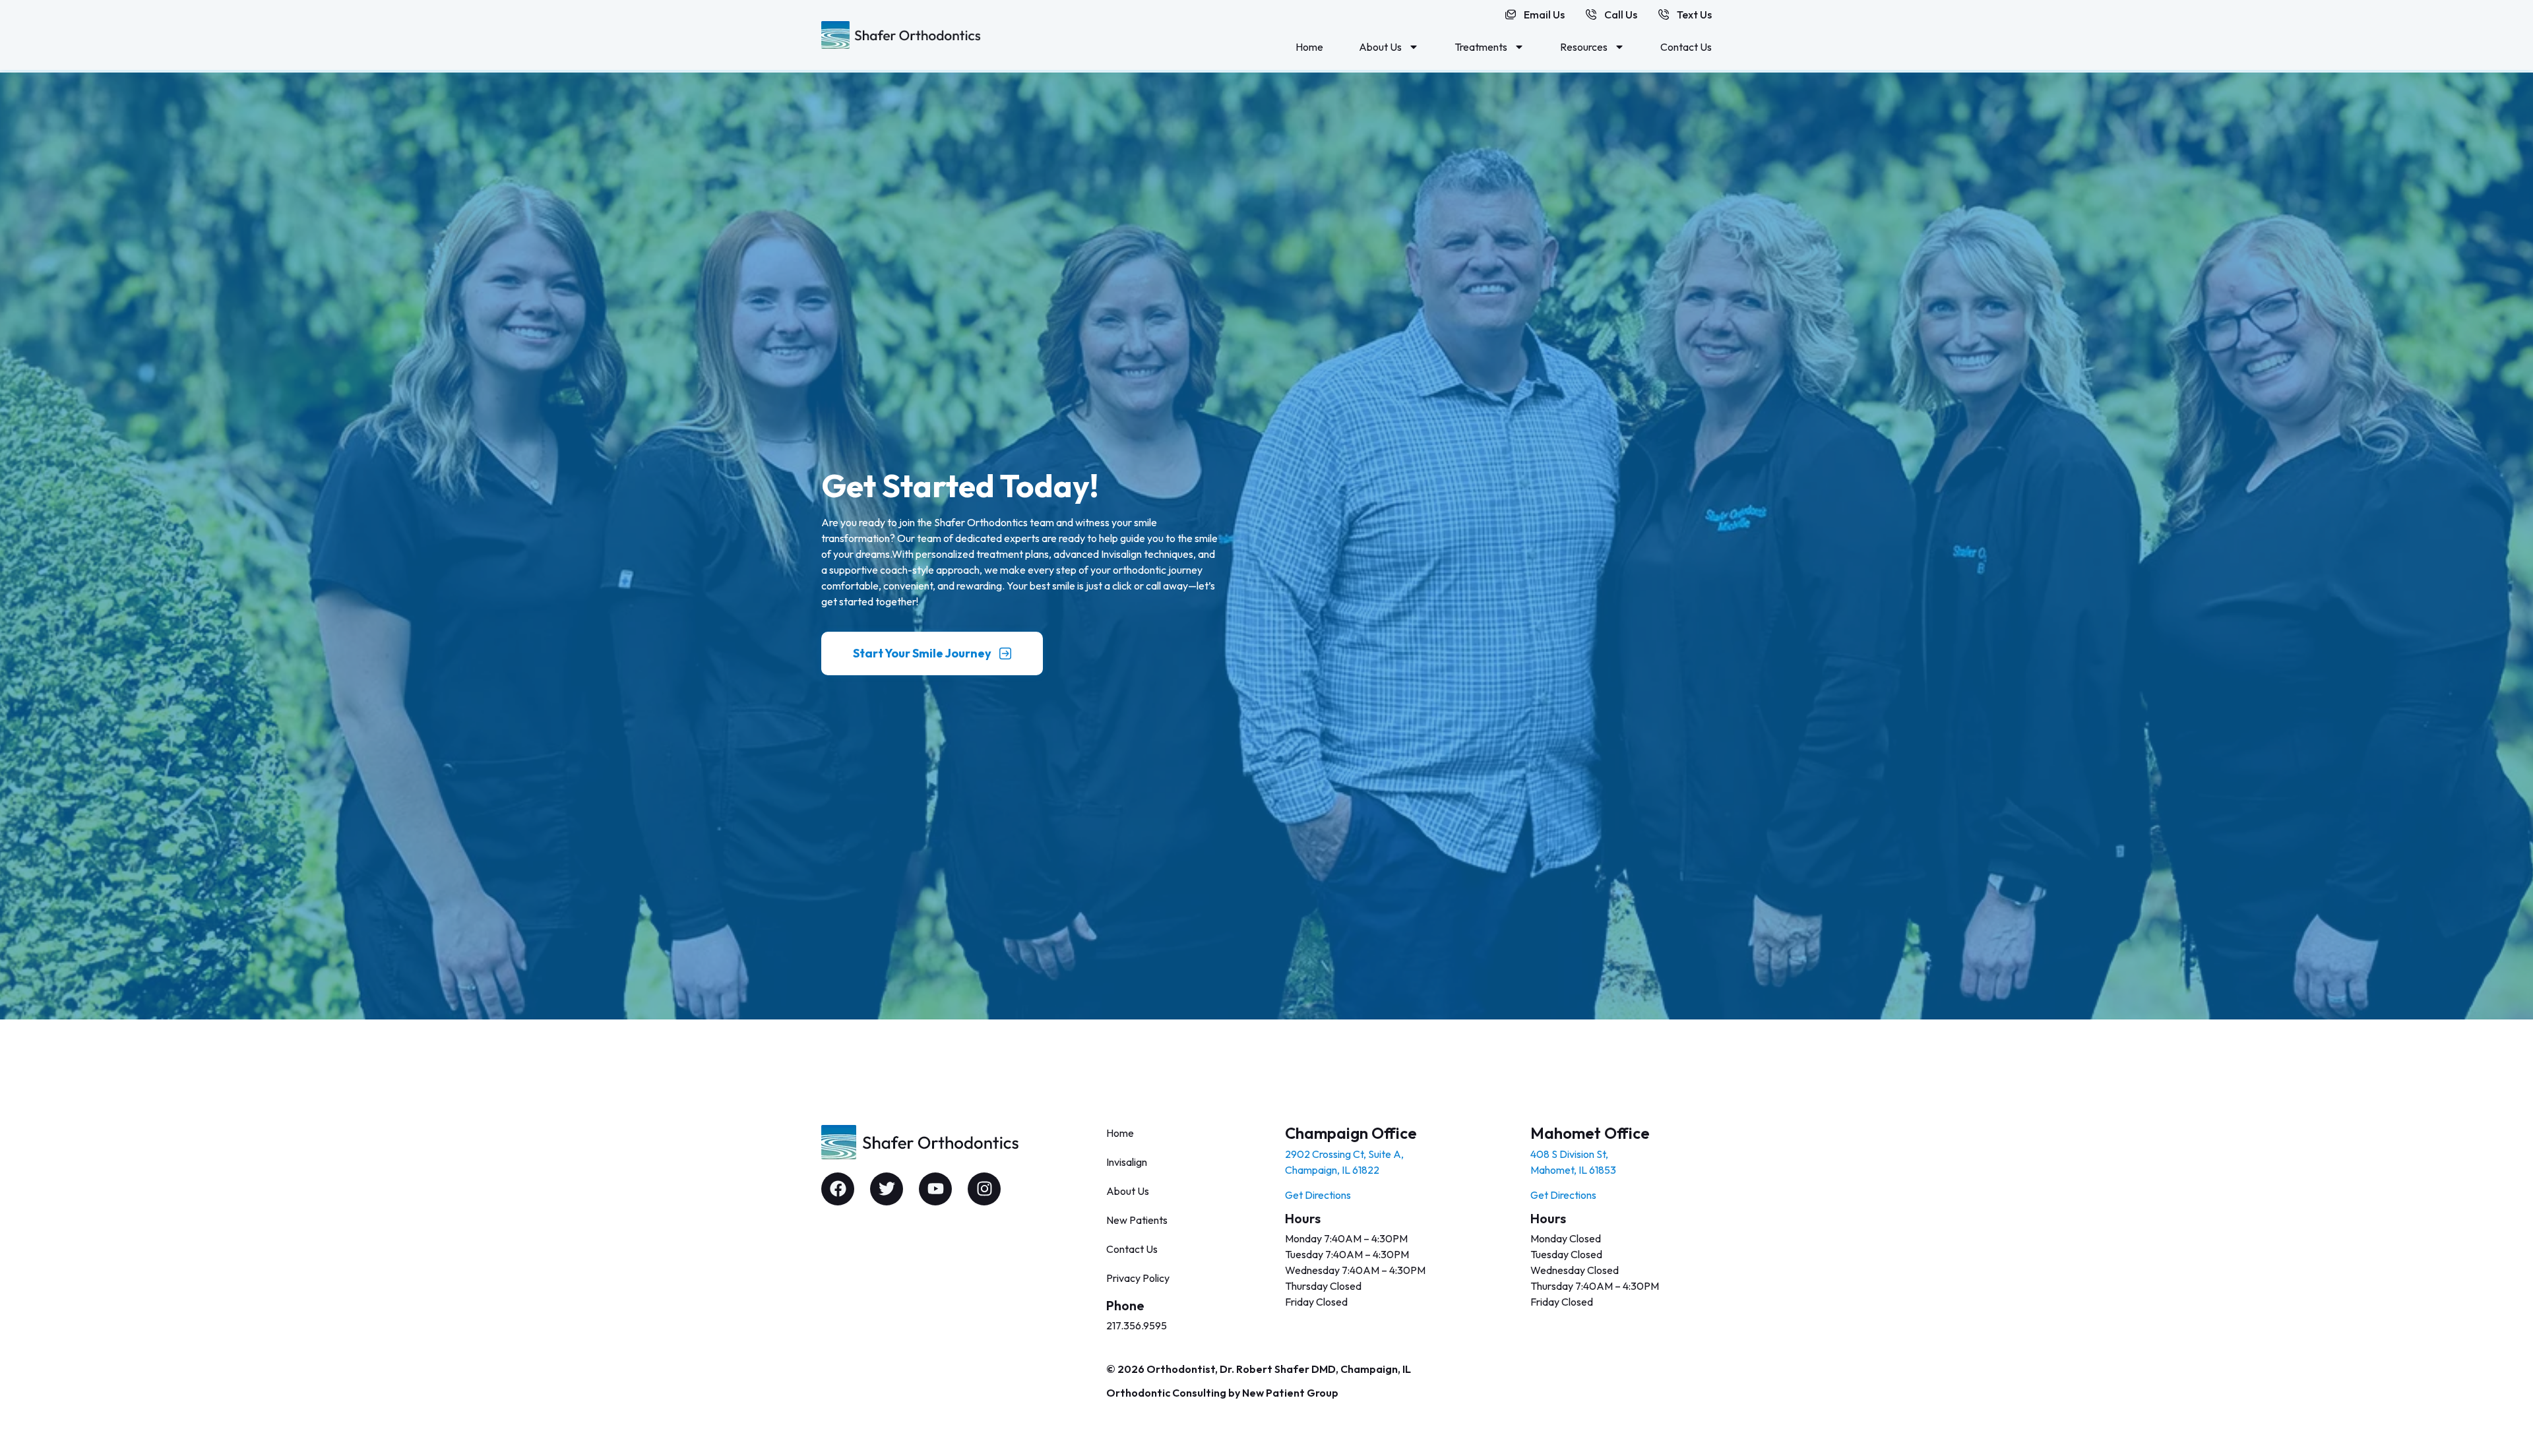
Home (1309, 47)
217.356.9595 (1137, 1325)
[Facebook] (838, 1189)
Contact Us (1686, 47)
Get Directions (1318, 1195)
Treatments (1481, 47)
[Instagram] (984, 1189)
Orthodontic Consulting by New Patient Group (1222, 1393)
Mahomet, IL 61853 (1573, 1170)
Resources (1584, 47)
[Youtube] (935, 1189)
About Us (1380, 47)
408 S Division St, (1569, 1154)
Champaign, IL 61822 (1332, 1170)
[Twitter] (887, 1189)
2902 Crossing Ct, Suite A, (1344, 1154)
